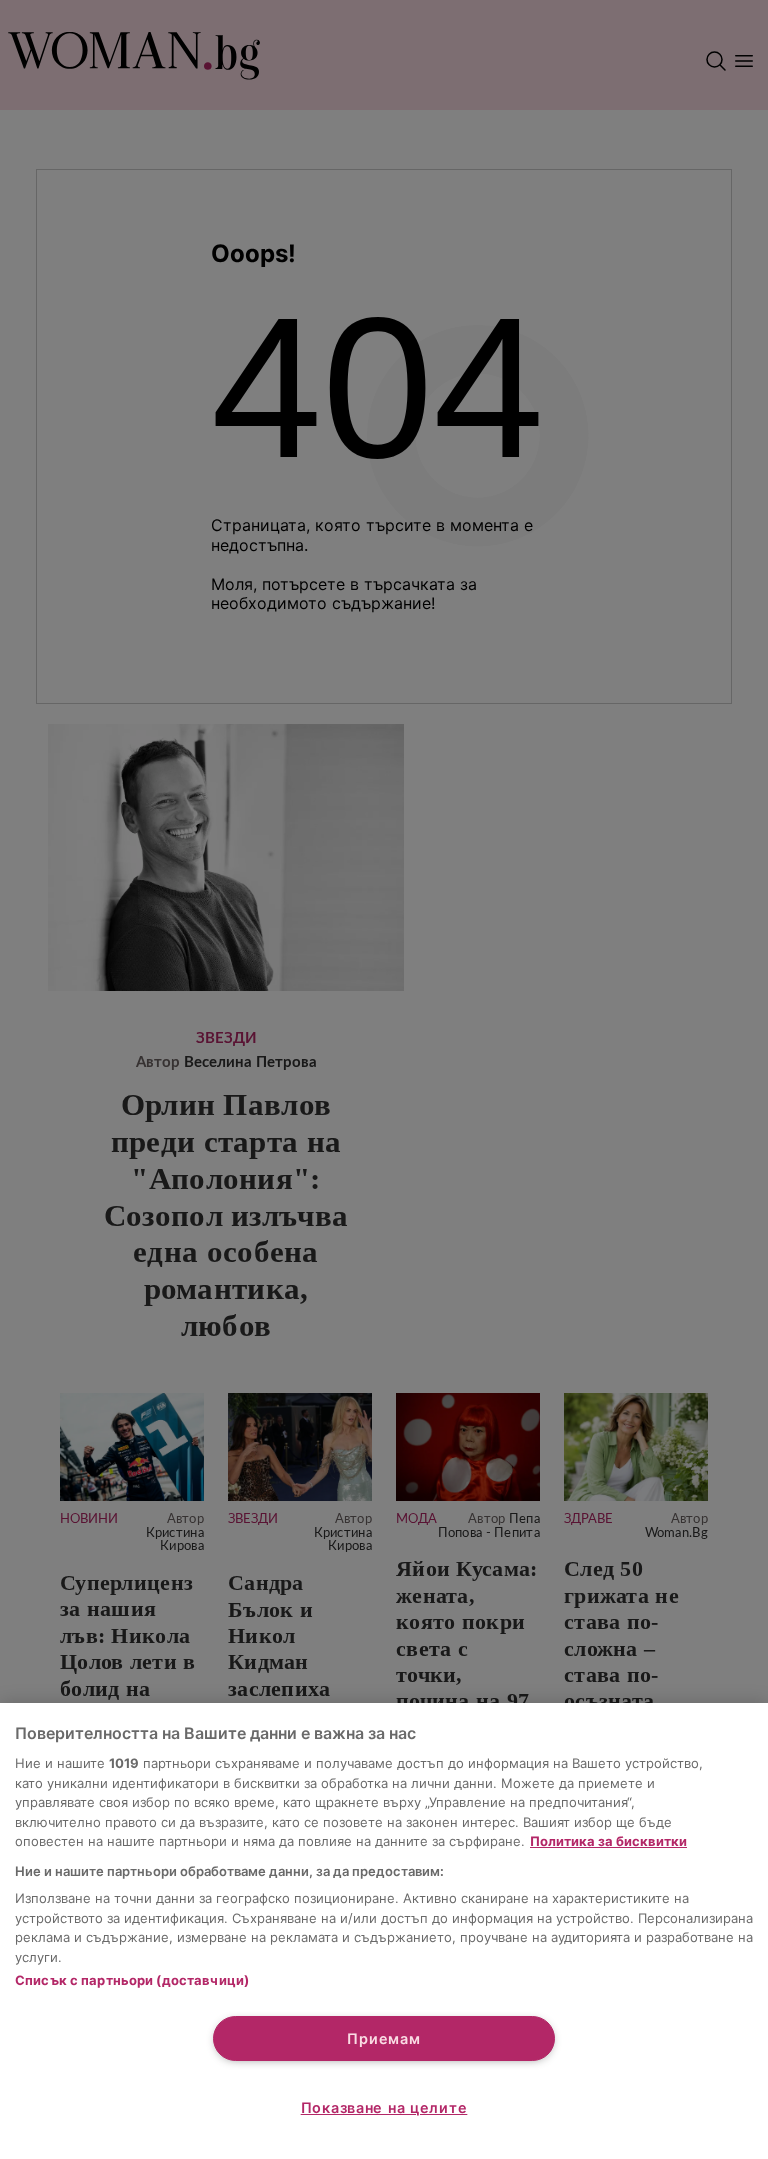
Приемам (383, 2038)
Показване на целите (384, 2107)
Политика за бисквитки (608, 1841)
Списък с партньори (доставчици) (132, 1980)
